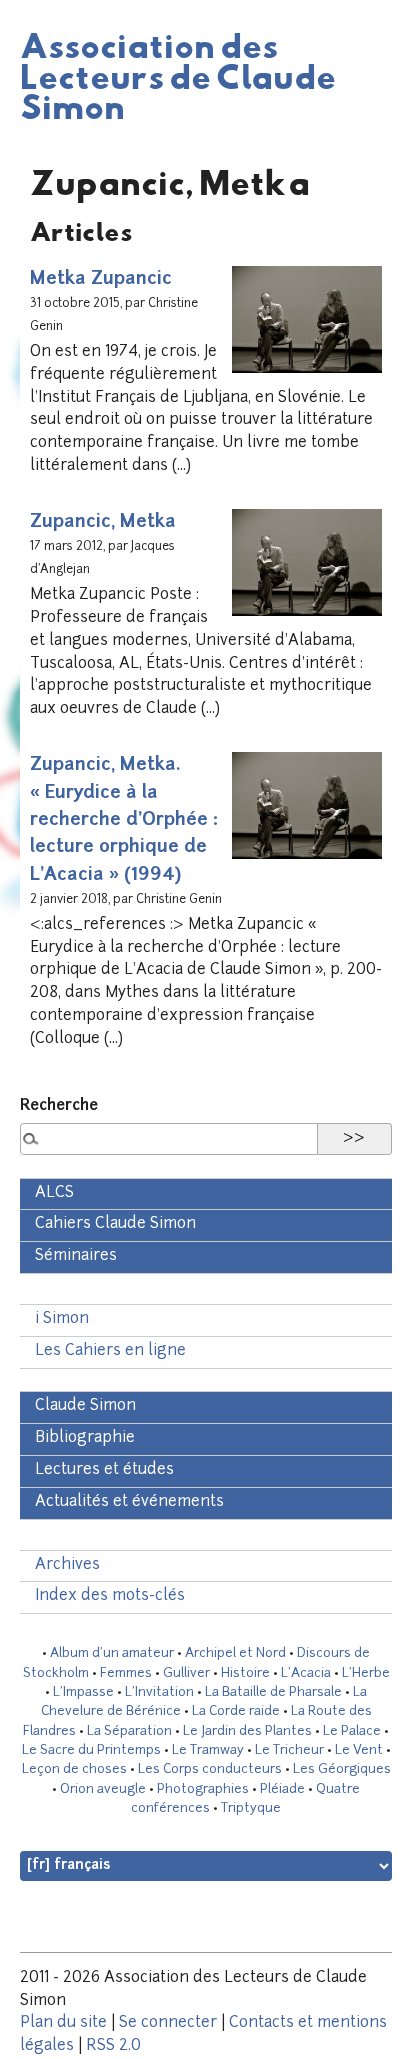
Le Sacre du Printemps (91, 1750)
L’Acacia (306, 1673)
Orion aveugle (103, 1789)
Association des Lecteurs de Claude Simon (178, 75)
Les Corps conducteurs (210, 1769)
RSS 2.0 (113, 2046)
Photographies (203, 1789)
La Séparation (129, 1731)
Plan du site (63, 2023)
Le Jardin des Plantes (247, 1731)
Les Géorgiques (342, 1769)
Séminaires (76, 1256)
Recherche (59, 1106)
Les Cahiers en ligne (110, 1351)
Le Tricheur (289, 1750)
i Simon (62, 1319)
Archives (67, 1565)
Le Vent (359, 1750)
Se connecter (168, 2023)
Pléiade (282, 1789)
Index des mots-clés (110, 1596)
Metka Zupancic (101, 279)
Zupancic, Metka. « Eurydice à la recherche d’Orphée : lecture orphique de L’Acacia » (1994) (124, 820)
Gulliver (186, 1673)
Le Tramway (208, 1750)
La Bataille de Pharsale (273, 1692)
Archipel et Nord (235, 1653)
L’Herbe (366, 1673)
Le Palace (352, 1731)
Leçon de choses (74, 1769)
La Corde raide (236, 1711)
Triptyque (251, 1808)
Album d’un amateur (112, 1653)
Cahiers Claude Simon (115, 1224)
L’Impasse (83, 1692)
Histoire (245, 1673)
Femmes (126, 1673)
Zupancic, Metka (103, 522)
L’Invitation (159, 1692)
